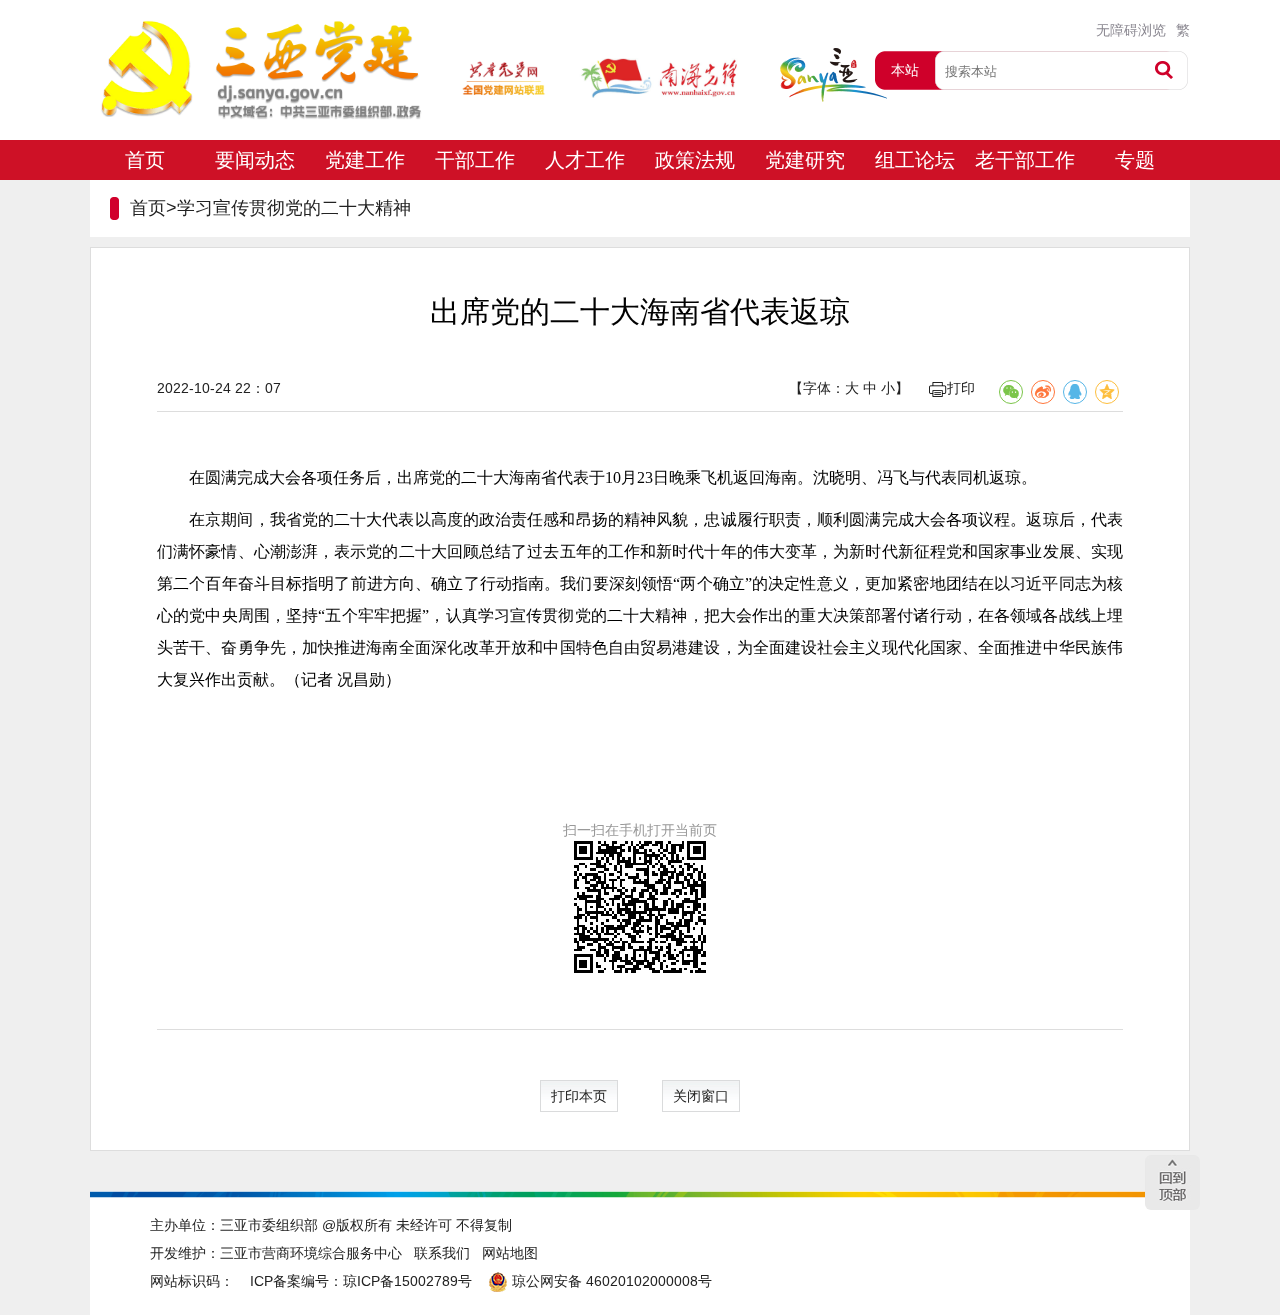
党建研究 (805, 160)
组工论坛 (915, 160)
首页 (145, 160)
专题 (1135, 160)
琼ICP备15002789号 (407, 1281)
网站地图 (510, 1253)
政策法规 (695, 160)
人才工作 (585, 160)
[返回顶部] (1172, 1182)
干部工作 (475, 160)
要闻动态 (255, 160)
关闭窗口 (701, 1096)
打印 (961, 388)
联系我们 (442, 1253)
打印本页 (579, 1096)
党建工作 (365, 160)
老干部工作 (1025, 160)
